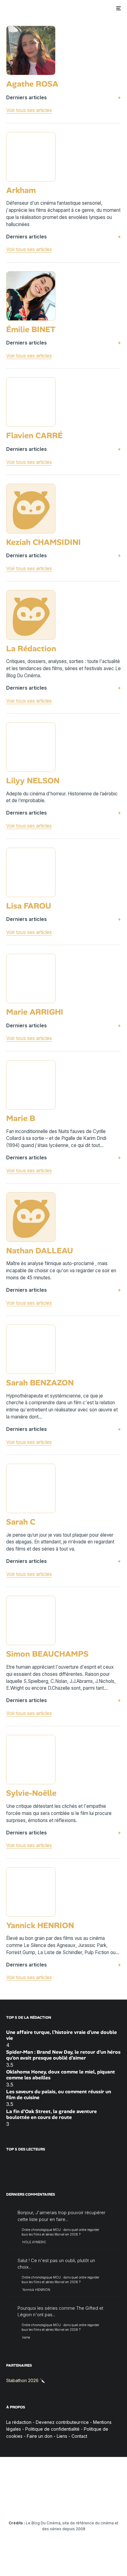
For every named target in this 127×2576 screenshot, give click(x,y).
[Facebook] (16, 2504)
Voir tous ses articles (29, 110)
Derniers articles (27, 97)
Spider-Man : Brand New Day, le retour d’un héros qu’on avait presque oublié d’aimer (63, 2055)
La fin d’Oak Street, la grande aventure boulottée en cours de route (51, 2114)
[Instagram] (40, 2504)
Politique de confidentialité (52, 2429)
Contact (79, 2436)
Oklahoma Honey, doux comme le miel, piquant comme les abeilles (61, 2075)
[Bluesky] (76, 2504)
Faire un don (40, 2436)
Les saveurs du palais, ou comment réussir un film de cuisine (59, 2095)
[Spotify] (100, 2504)
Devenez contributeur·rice (62, 2422)
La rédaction (19, 2422)
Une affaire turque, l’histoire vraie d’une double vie (61, 2035)
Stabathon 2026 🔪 (26, 2380)
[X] (28, 2504)
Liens (62, 2436)
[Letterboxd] (88, 2504)
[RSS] (112, 2504)
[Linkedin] (64, 2504)
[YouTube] (52, 2504)
